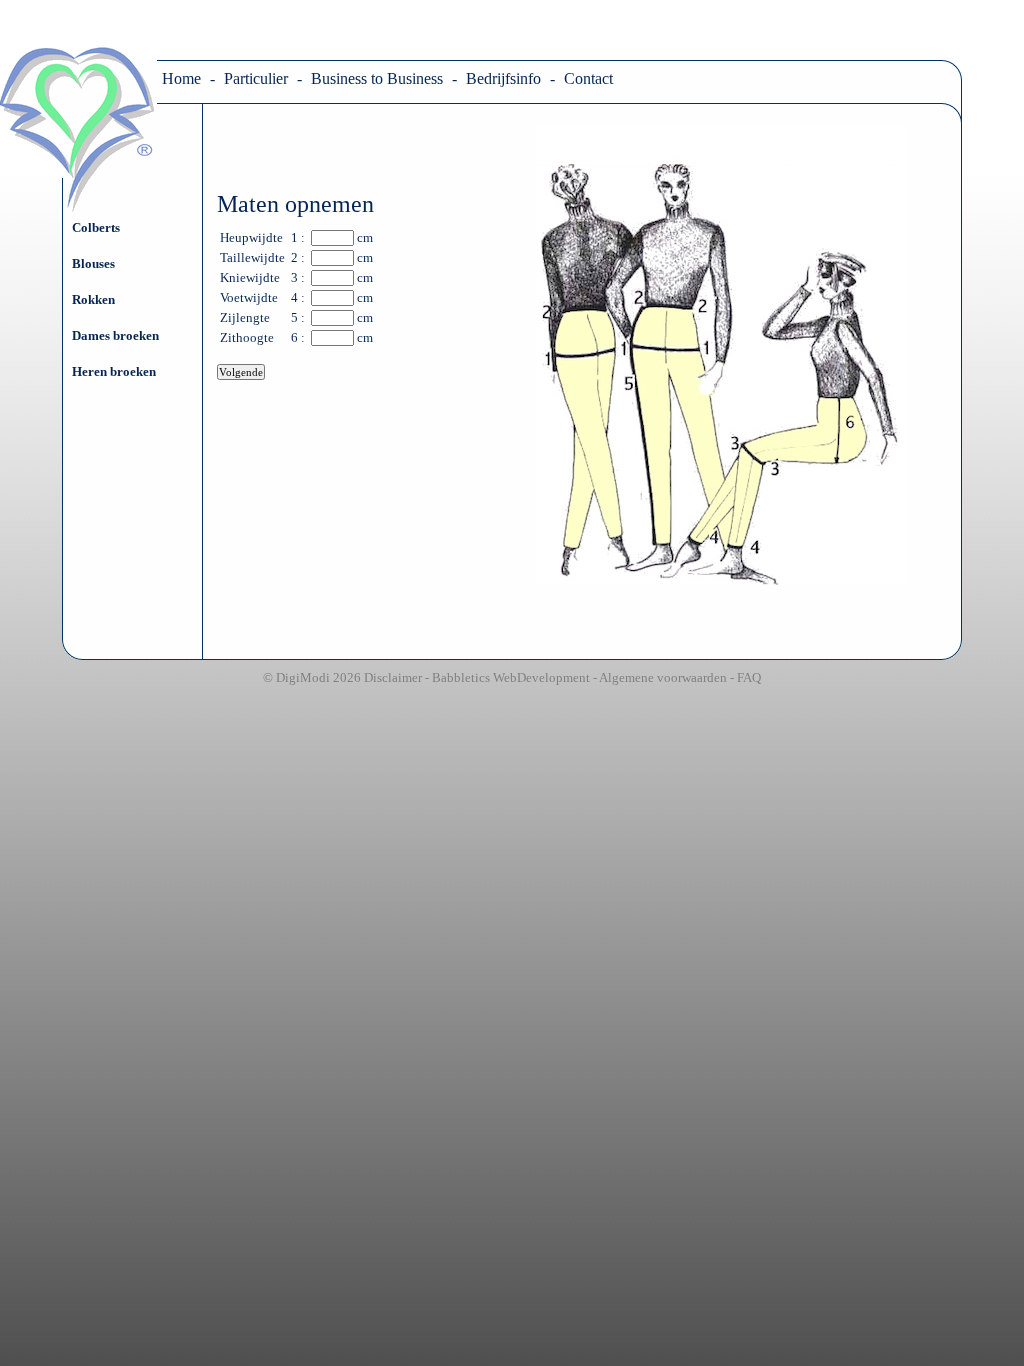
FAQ (749, 677)
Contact (588, 78)
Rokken (93, 299)
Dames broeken (115, 335)
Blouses (93, 263)
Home (181, 78)
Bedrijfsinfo (503, 78)
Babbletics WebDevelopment (511, 677)
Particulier (256, 78)
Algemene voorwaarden (663, 677)
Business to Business (377, 78)
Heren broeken (114, 371)
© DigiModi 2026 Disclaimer (342, 677)
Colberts (96, 227)
